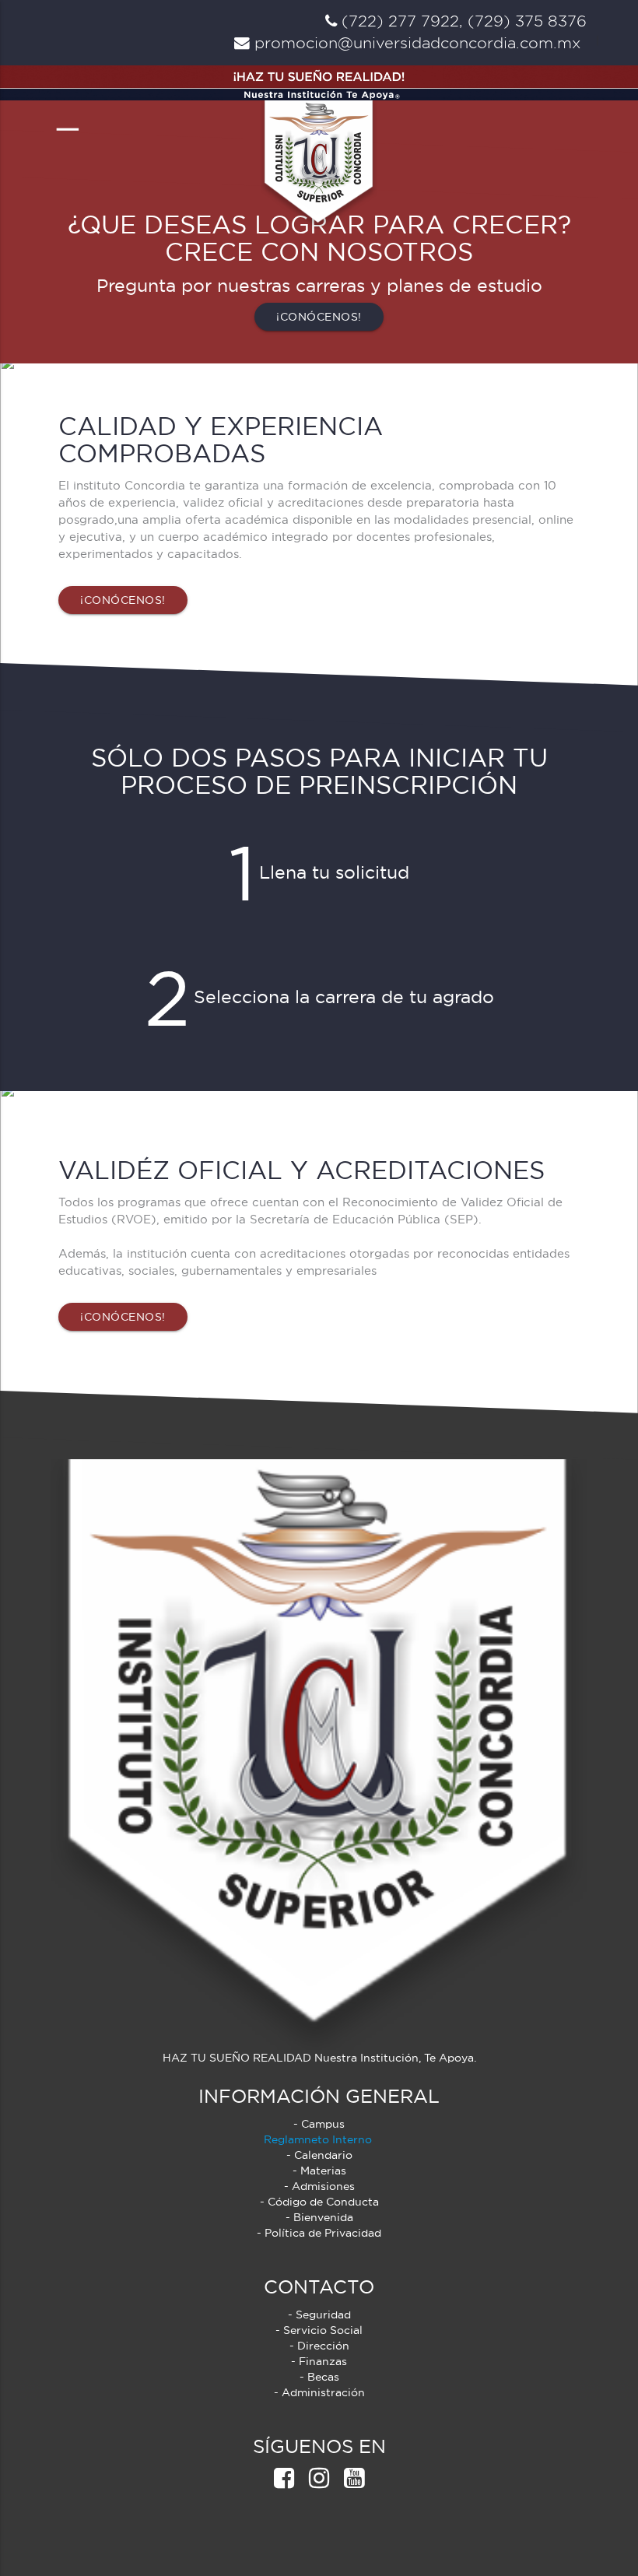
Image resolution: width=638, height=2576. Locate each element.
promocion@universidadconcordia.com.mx (415, 43)
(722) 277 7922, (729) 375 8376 (462, 21)
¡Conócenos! (319, 317)
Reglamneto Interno (319, 2139)
